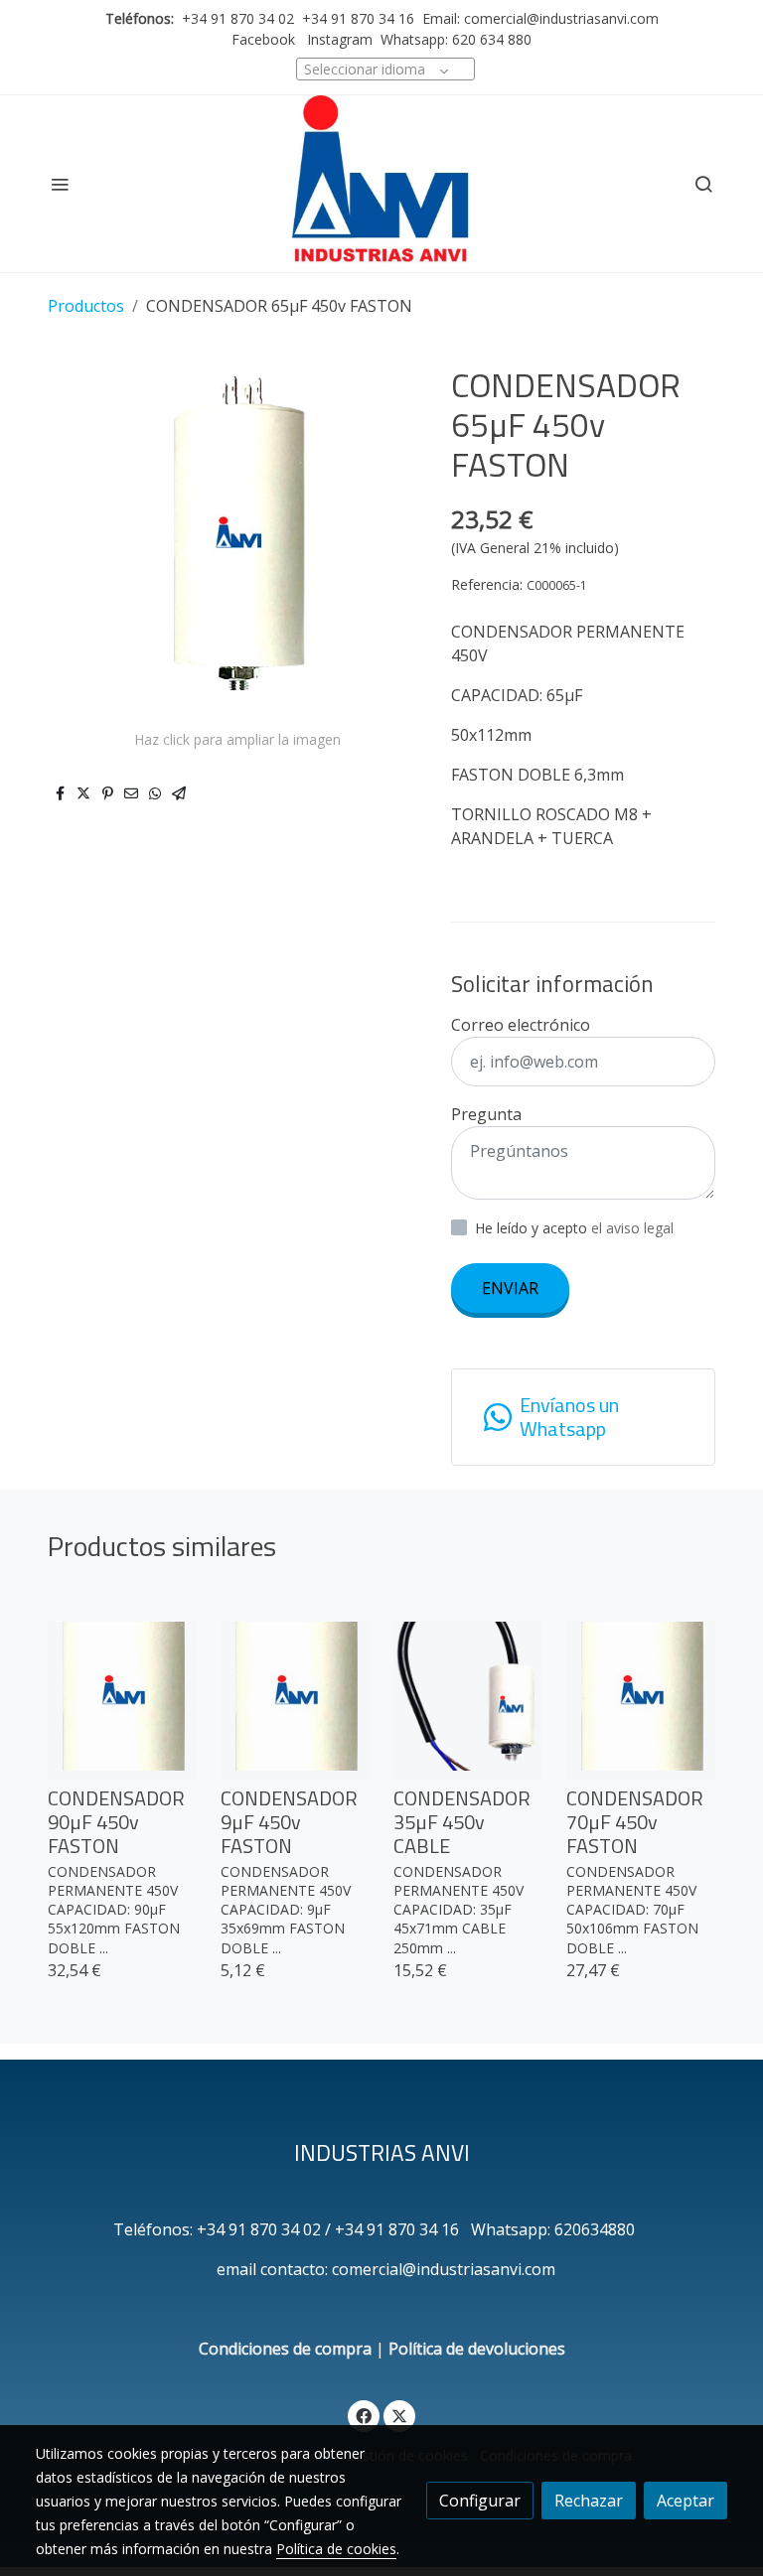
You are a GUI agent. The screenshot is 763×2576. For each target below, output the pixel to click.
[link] (382, 184)
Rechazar (589, 2501)
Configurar (480, 2501)
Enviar (510, 1288)
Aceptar (686, 2501)
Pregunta (486, 1114)
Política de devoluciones (477, 2349)
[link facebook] (364, 2415)
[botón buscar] (703, 184)
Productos (86, 306)
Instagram (338, 39)
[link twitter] (399, 2415)
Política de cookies (336, 2549)
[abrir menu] (60, 184)
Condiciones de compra (285, 2349)
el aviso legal (632, 1228)
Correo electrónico (521, 1025)
